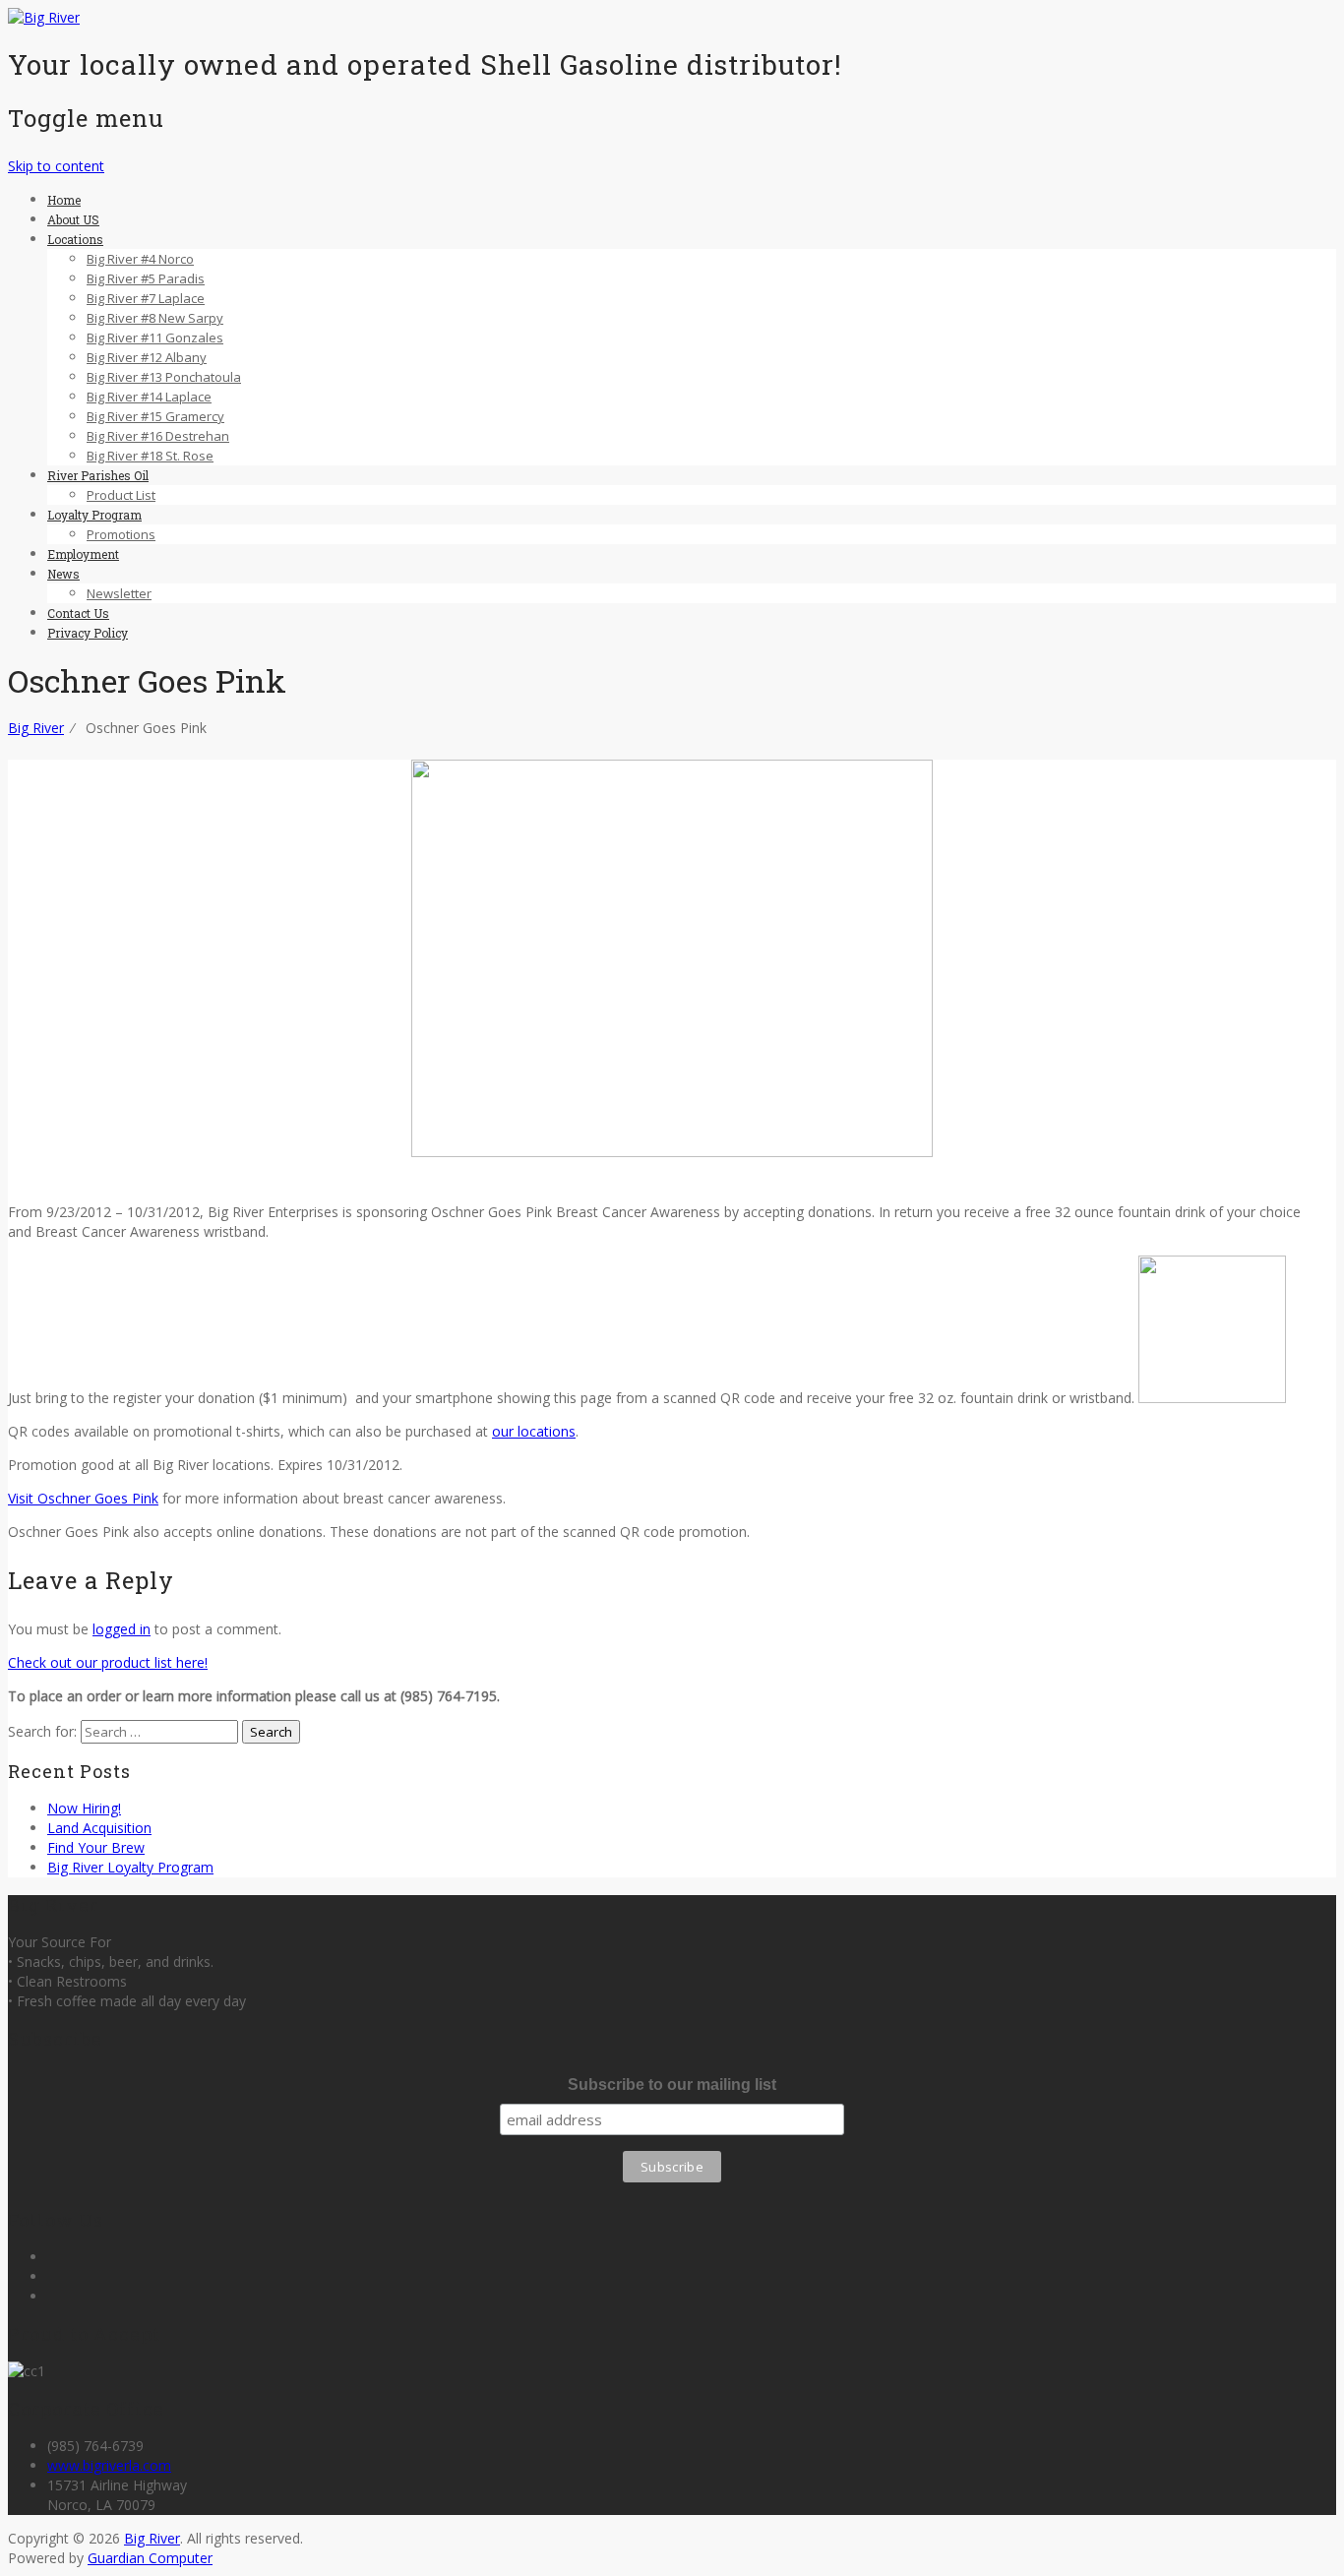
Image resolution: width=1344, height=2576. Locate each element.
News (63, 574)
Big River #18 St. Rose (150, 456)
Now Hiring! (84, 1808)
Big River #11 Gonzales (155, 337)
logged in (122, 1629)
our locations (534, 1431)
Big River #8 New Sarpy (155, 318)
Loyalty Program (94, 515)
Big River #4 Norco (140, 259)
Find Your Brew (96, 1847)
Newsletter (119, 593)
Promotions (121, 534)
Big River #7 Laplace (146, 298)
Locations (75, 239)
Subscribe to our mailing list (672, 2085)
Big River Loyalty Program (130, 1867)
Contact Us (78, 613)
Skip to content (56, 166)
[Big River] (44, 17)
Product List (121, 495)
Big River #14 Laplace (149, 397)
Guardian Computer (150, 2558)
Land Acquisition (99, 1828)
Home (64, 200)
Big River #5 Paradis (146, 278)
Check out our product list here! (108, 1662)
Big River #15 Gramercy (155, 416)
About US (73, 219)
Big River (152, 2538)
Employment (83, 554)
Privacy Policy (88, 633)
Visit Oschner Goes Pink (83, 1498)
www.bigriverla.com (109, 2465)
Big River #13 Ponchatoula (164, 377)
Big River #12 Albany (147, 357)
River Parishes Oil (98, 475)
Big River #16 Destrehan (158, 436)
